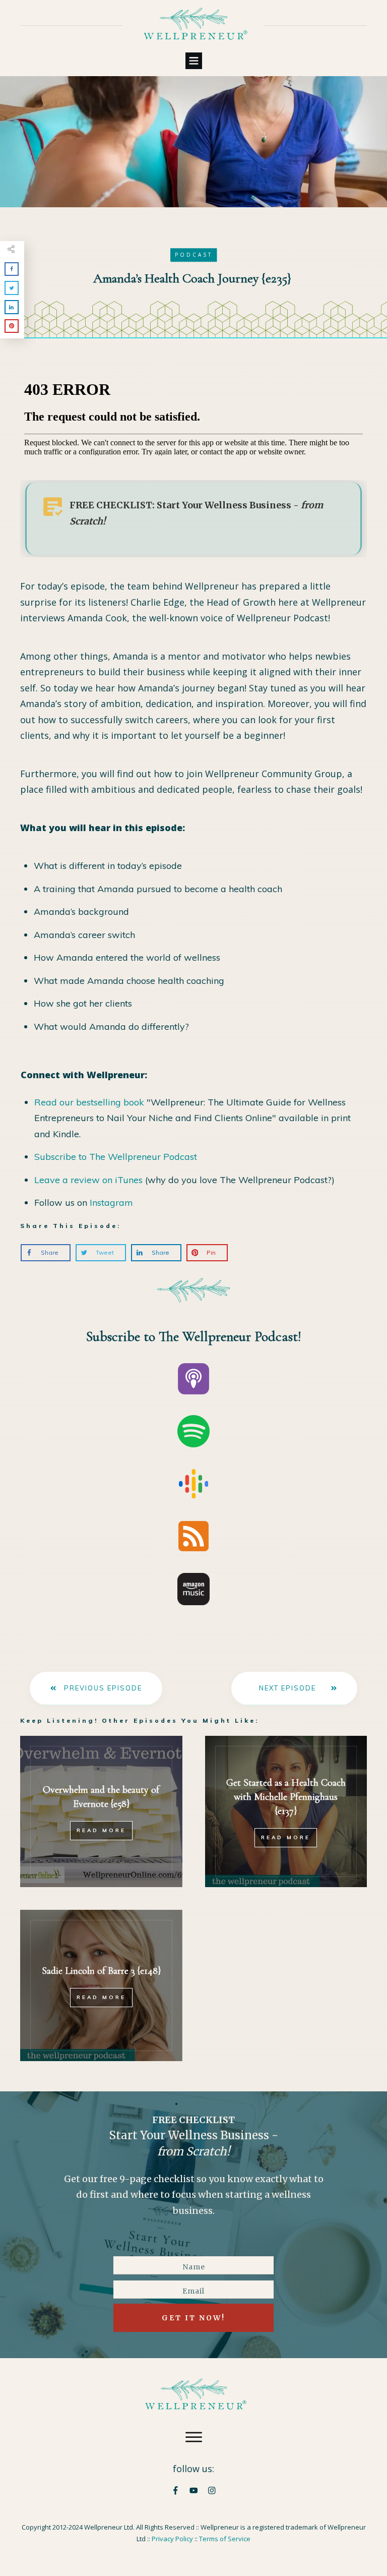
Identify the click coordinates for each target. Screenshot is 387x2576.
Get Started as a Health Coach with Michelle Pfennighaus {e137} (286, 1797)
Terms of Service (225, 2539)
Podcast (194, 255)
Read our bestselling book (89, 1102)
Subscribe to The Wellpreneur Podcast (116, 1157)
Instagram (111, 1203)
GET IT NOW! (193, 2318)
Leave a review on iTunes (88, 1180)
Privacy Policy (172, 2539)
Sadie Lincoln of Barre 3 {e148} (101, 1971)
